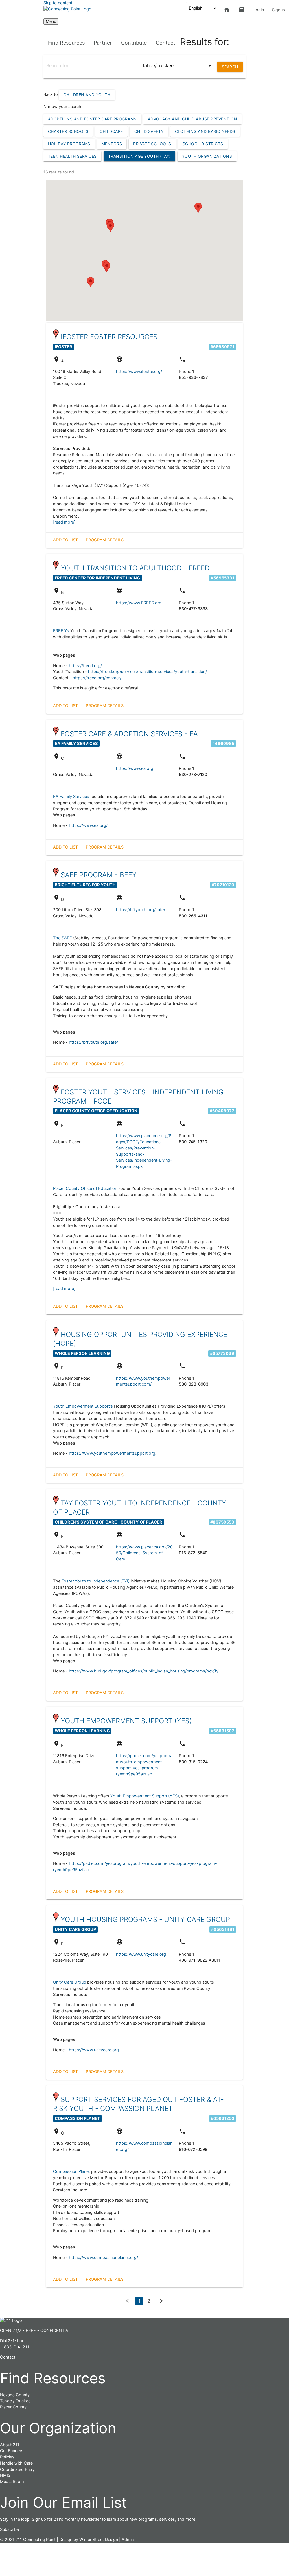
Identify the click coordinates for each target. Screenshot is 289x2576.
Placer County (13, 2407)
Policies (7, 2457)
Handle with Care (16, 2463)
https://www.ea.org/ (88, 825)
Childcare (111, 131)
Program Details (105, 540)
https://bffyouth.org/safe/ (141, 910)
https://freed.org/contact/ (97, 678)
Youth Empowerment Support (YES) (145, 1796)
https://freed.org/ (85, 666)
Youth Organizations (207, 156)
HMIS (5, 2475)
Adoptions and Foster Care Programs (92, 119)
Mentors (112, 144)
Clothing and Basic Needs (205, 131)
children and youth (87, 95)
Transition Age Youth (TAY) (139, 156)
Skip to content (58, 3)
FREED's (61, 631)
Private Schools (152, 144)
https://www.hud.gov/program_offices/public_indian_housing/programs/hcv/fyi (144, 1671)
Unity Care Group (70, 1982)
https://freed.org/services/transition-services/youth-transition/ (147, 672)
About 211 (10, 2445)
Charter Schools (68, 131)
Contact (166, 43)
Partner (103, 43)
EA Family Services (71, 797)
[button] (198, 208)
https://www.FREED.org (139, 603)
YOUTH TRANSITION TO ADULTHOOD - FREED (135, 568)
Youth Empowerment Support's (83, 1406)
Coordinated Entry (17, 2469)
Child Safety (149, 131)
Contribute (134, 43)
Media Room (12, 2482)
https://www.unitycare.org (141, 1954)
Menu (51, 21)
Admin (128, 2540)
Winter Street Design (99, 2540)
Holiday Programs (69, 144)
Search (230, 67)
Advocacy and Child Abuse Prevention (193, 119)
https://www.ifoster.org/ (139, 372)
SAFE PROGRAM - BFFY (99, 875)
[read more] (64, 522)
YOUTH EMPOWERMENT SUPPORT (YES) (126, 1721)
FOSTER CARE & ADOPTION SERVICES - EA (129, 734)
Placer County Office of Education (85, 1188)
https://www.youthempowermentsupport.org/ (113, 1453)
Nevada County (15, 2395)
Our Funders (12, 2451)
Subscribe (9, 2529)
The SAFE (63, 938)
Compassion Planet (72, 2171)
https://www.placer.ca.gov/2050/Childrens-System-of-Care (144, 1553)
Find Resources (66, 43)
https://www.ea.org (135, 768)
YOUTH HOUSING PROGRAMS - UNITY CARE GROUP (145, 1919)
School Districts (203, 144)
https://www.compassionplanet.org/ (103, 2258)
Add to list (65, 540)
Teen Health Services (72, 156)
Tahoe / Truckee (15, 2401)
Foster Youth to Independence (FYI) (96, 1581)
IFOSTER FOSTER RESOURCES (109, 337)
